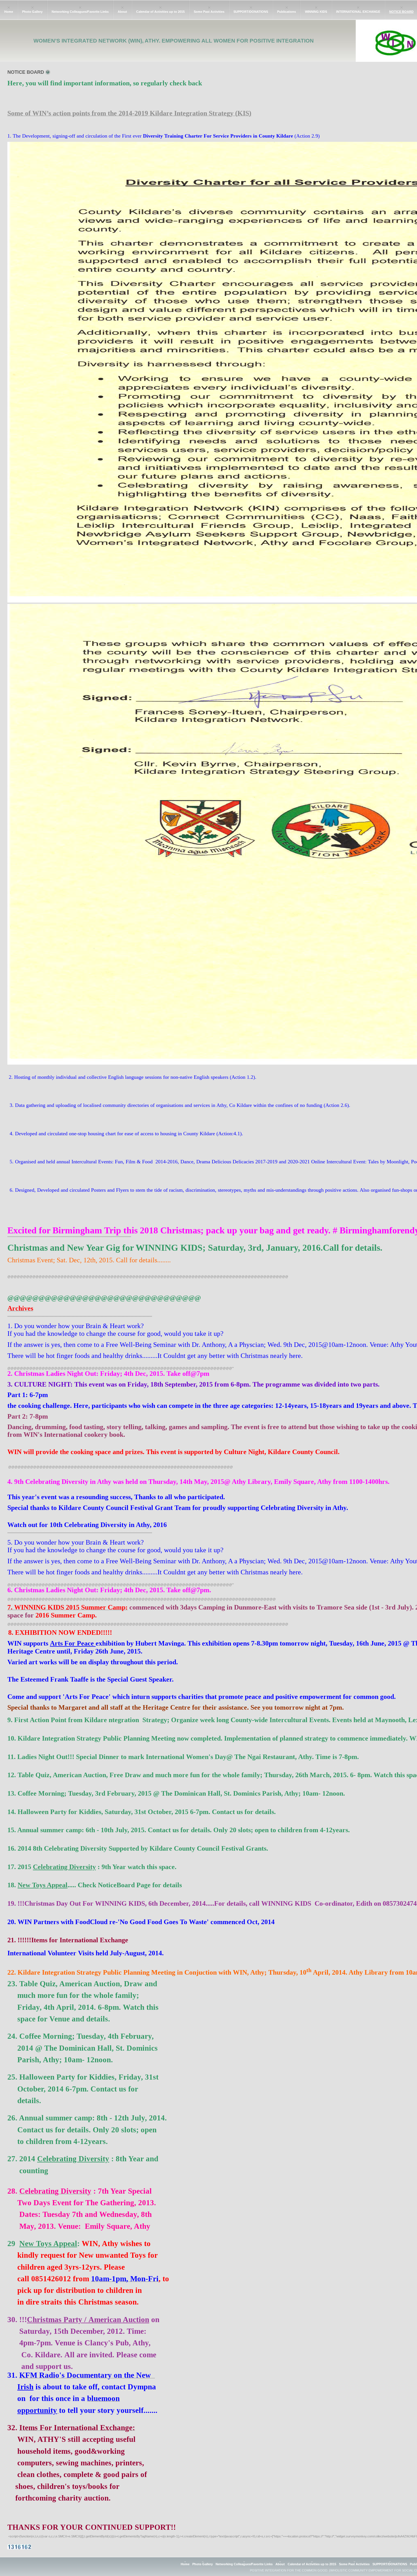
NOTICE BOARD (401, 12)
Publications (287, 12)
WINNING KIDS (316, 12)
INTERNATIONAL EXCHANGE (358, 12)
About (122, 12)
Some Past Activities (209, 12)
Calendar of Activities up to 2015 (160, 12)
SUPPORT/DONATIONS (251, 12)
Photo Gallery (32, 12)
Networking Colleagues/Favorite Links (80, 12)
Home (9, 12)
